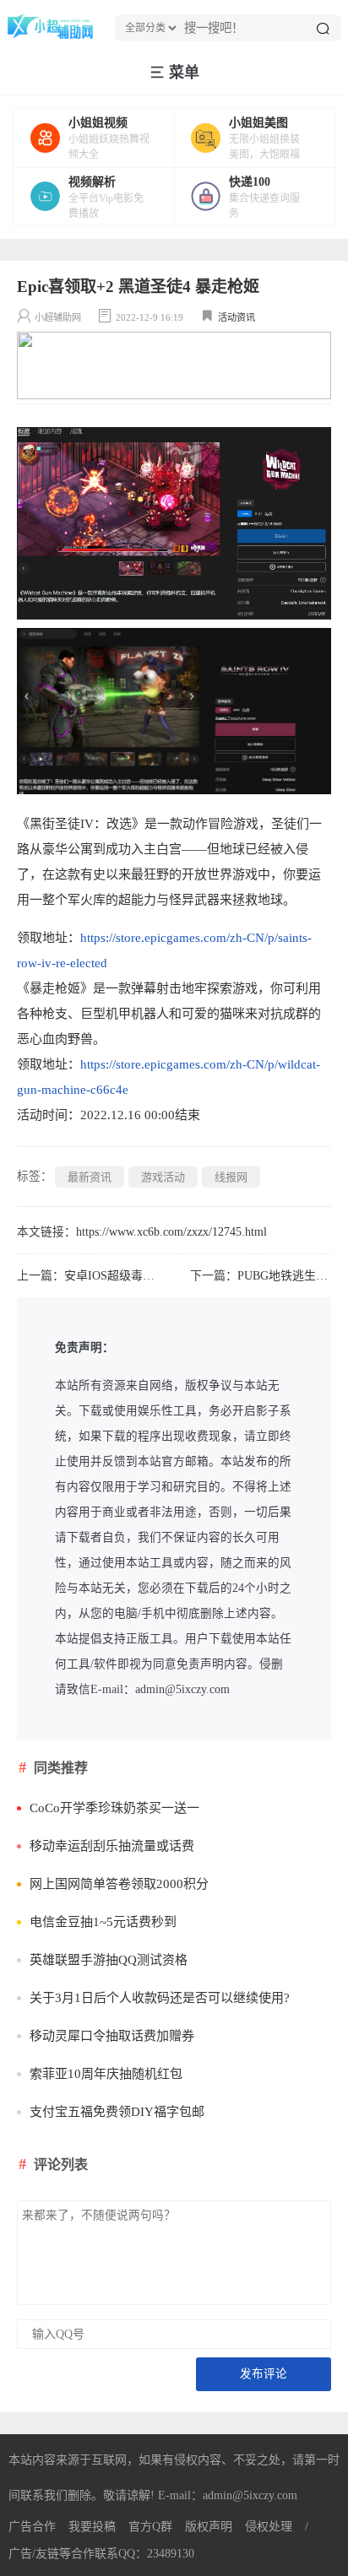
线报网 (231, 1177)
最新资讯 (90, 1177)
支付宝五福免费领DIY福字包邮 (117, 2112)
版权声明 (209, 2527)
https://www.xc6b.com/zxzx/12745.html (171, 1232)
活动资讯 (237, 317)
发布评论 (264, 2374)
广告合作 (32, 2527)
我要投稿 (92, 2527)
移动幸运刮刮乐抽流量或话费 (112, 1846)
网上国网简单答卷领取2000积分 (119, 1884)
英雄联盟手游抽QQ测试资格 (109, 1960)
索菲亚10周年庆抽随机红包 (106, 2074)
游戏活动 (163, 1177)
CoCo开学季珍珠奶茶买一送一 (114, 1808)
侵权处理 (269, 2527)
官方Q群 (150, 2527)
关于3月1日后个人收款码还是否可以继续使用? (160, 1998)
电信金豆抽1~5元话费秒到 (103, 1922)
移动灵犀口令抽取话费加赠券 (112, 2036)
